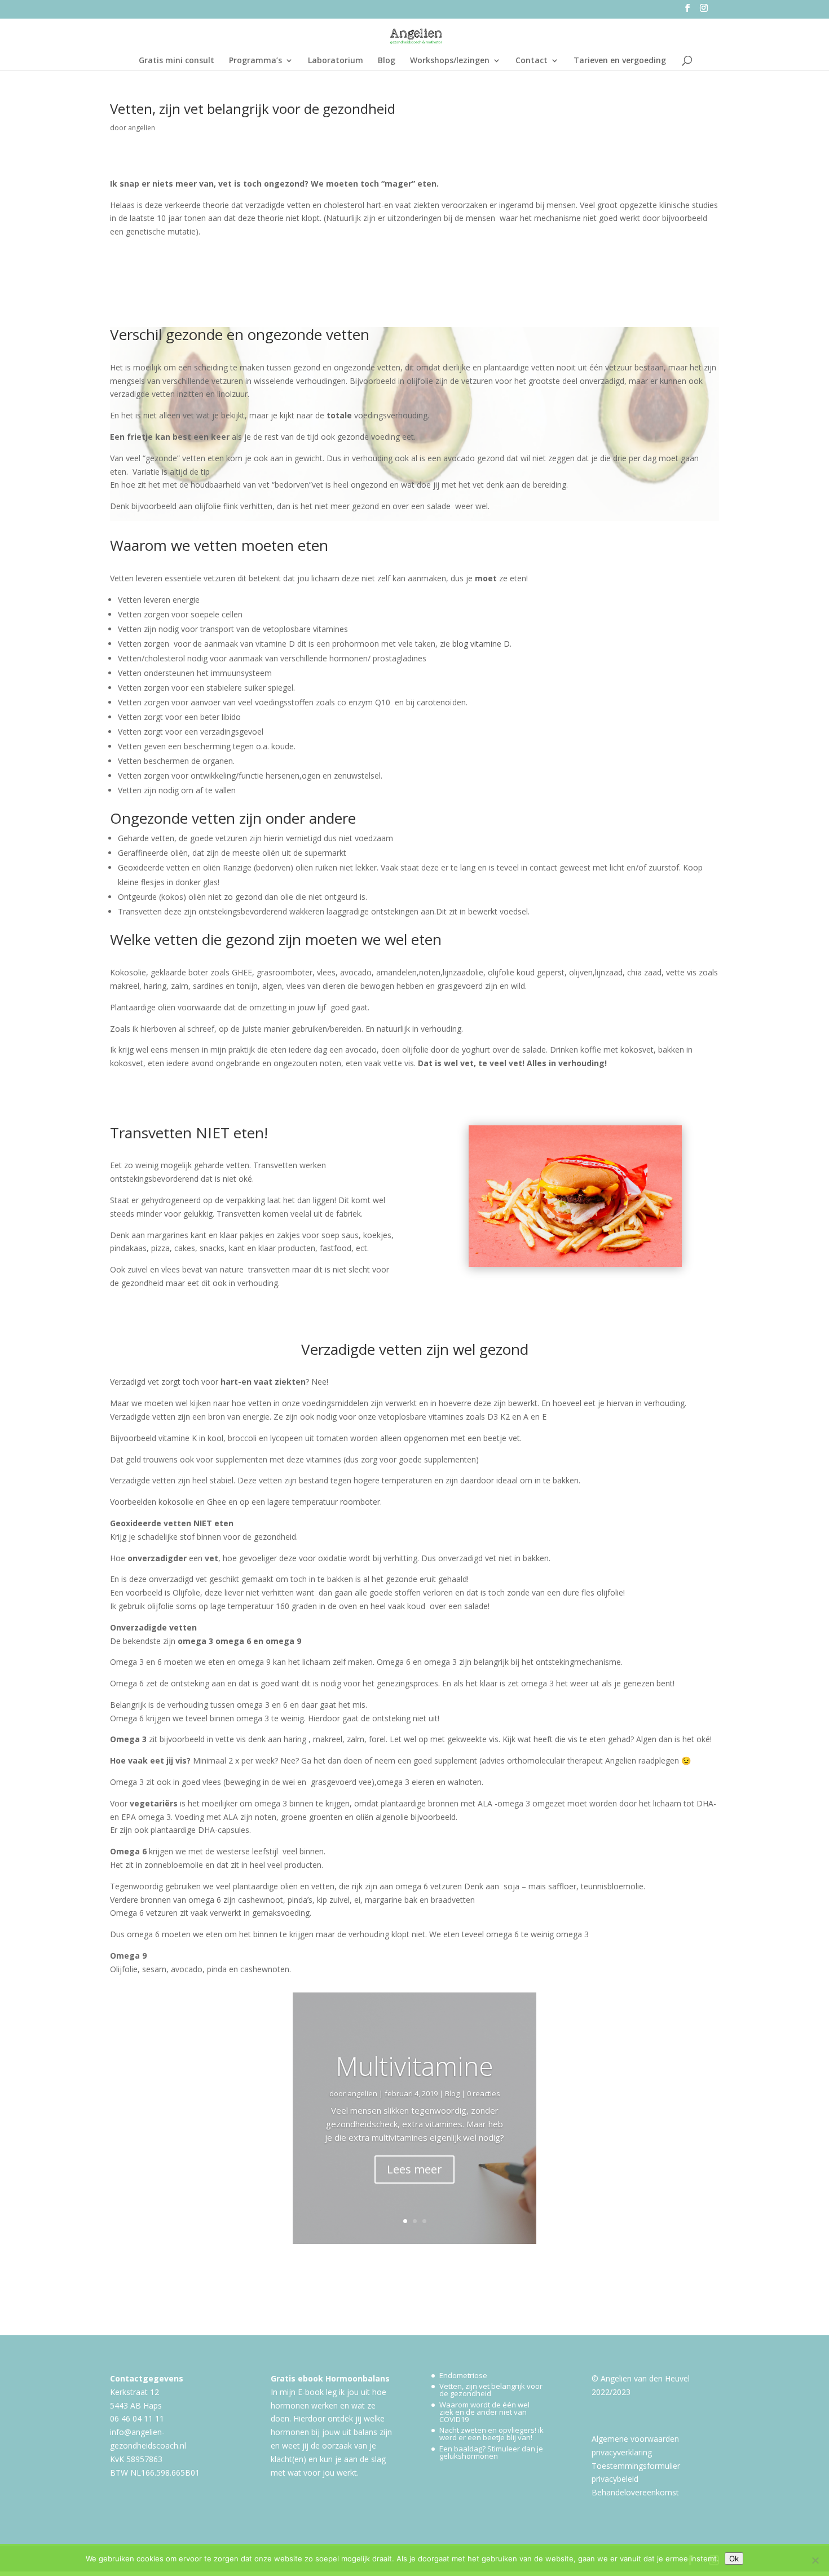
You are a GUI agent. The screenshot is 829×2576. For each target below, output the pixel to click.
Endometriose (463, 2375)
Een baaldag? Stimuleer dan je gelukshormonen (491, 2452)
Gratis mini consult (177, 61)
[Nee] (815, 2560)
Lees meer (414, 2169)
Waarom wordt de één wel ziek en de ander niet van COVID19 (484, 2412)
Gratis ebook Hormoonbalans (330, 2378)
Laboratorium (336, 61)
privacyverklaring (622, 2452)
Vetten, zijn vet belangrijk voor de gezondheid (491, 2390)
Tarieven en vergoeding (620, 61)
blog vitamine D (481, 644)
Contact (532, 61)
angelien (142, 128)
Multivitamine (414, 2066)
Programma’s (255, 61)
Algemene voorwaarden (635, 2439)
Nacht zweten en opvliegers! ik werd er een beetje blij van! (491, 2434)
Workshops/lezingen (450, 61)
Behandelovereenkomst (635, 2492)
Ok (734, 2559)
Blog (387, 61)
